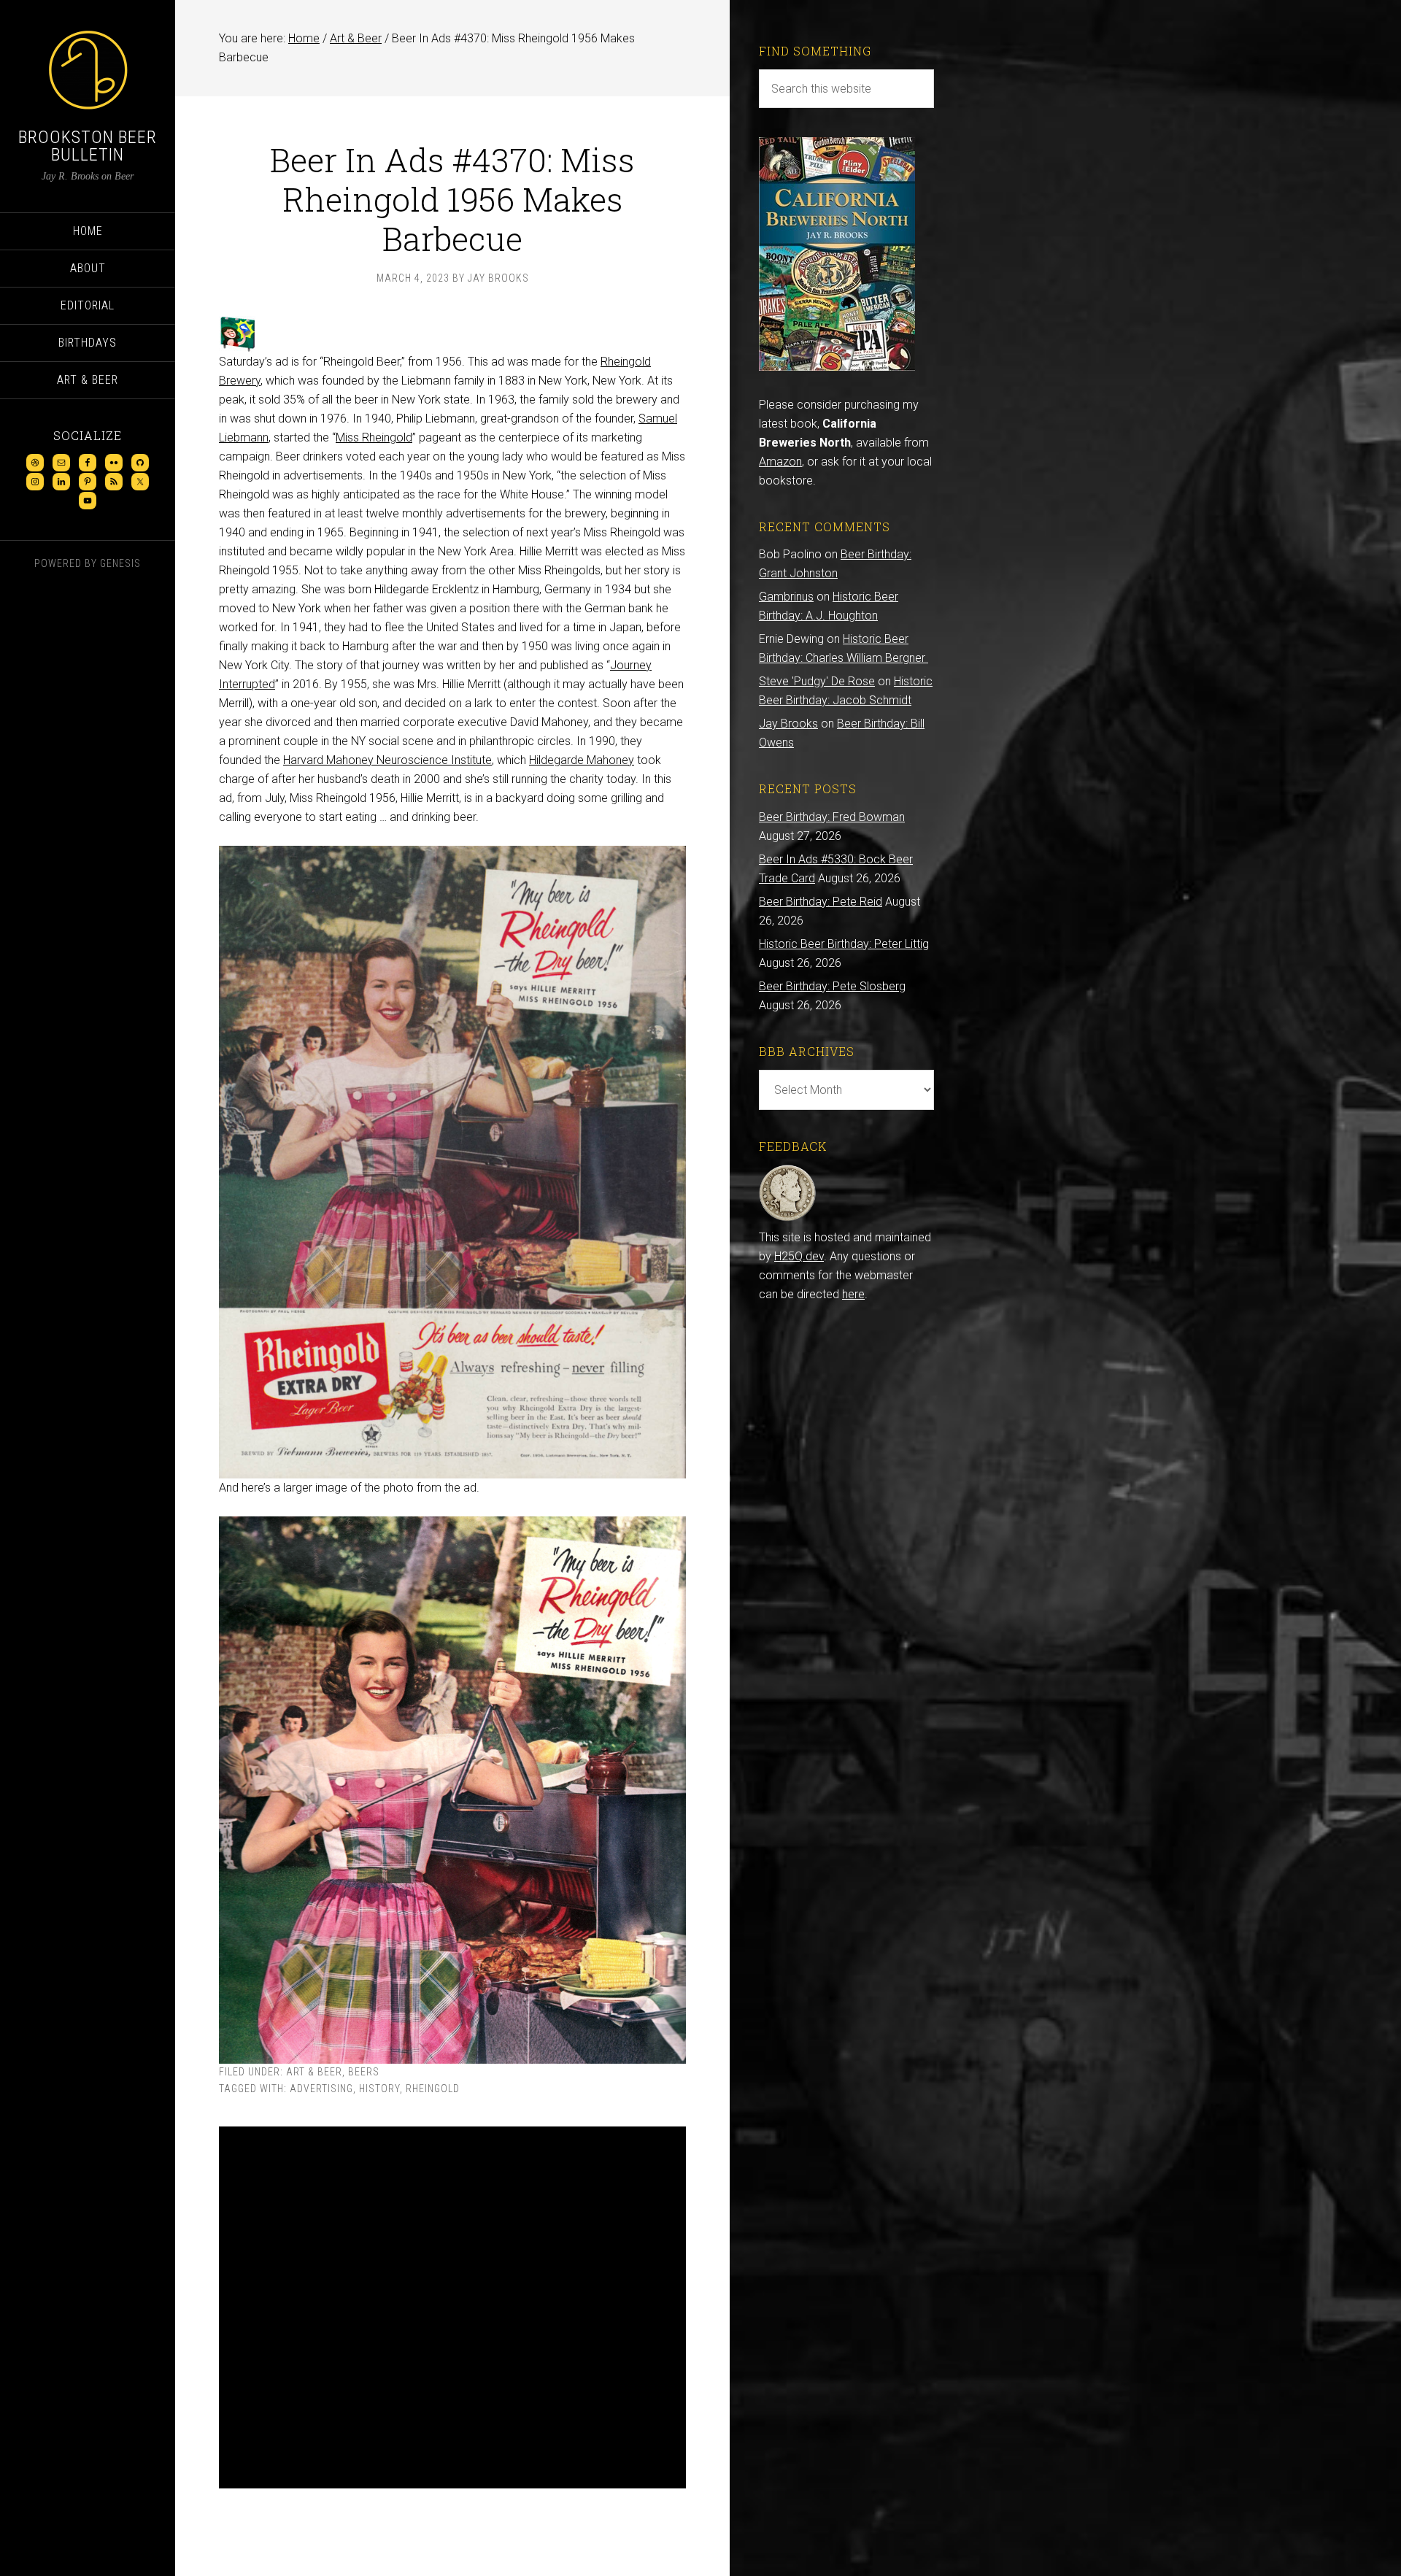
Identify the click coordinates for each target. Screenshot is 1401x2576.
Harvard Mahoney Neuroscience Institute (387, 760)
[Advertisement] (452, 2307)
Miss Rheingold (374, 437)
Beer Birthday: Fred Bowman (832, 817)
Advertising (321, 2089)
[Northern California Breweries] (837, 367)
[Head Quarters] (788, 1218)
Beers (364, 2072)
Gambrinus (786, 597)
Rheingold (433, 2089)
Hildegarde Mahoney (582, 760)
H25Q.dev (799, 1256)
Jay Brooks (788, 724)
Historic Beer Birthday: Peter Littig (844, 944)
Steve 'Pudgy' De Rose (817, 681)
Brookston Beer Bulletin (88, 146)
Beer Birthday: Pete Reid (821, 902)
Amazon (780, 462)
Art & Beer (314, 2072)
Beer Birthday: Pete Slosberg (832, 986)
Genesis (120, 563)
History (379, 2089)
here (853, 1294)
